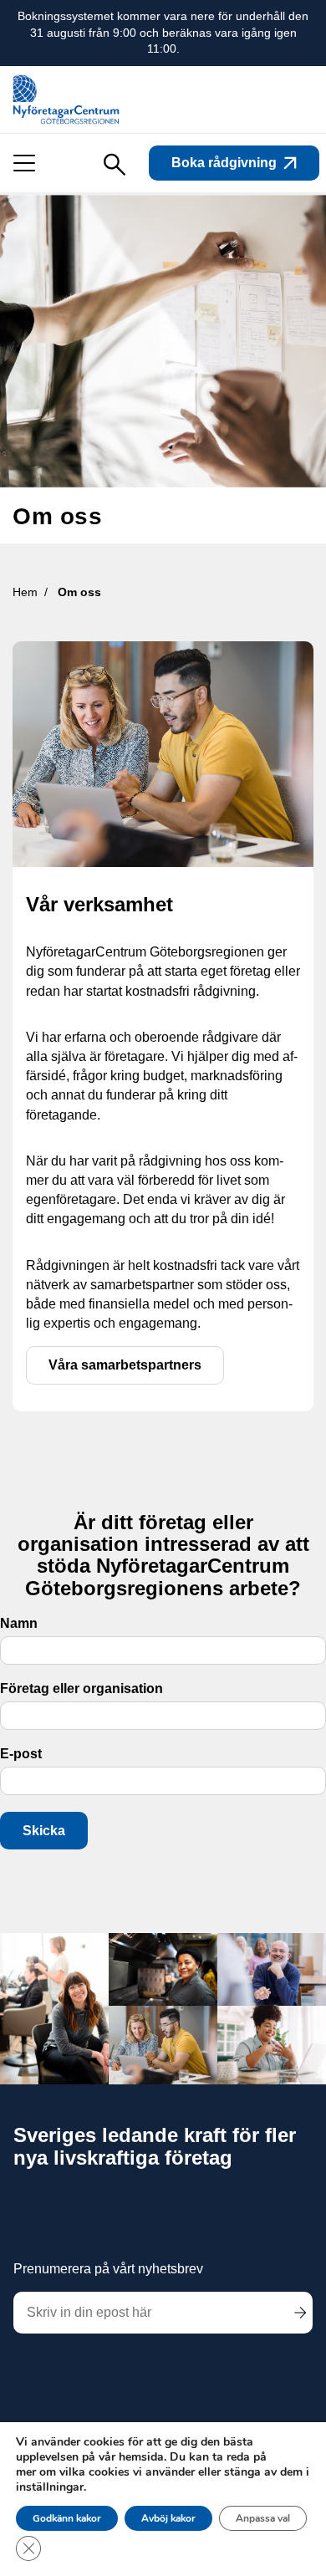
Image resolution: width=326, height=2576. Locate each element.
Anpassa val (263, 2518)
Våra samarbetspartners (125, 1365)
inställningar (50, 2487)
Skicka (44, 1831)
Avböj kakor (168, 2518)
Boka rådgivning (224, 163)
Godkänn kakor (67, 2518)
